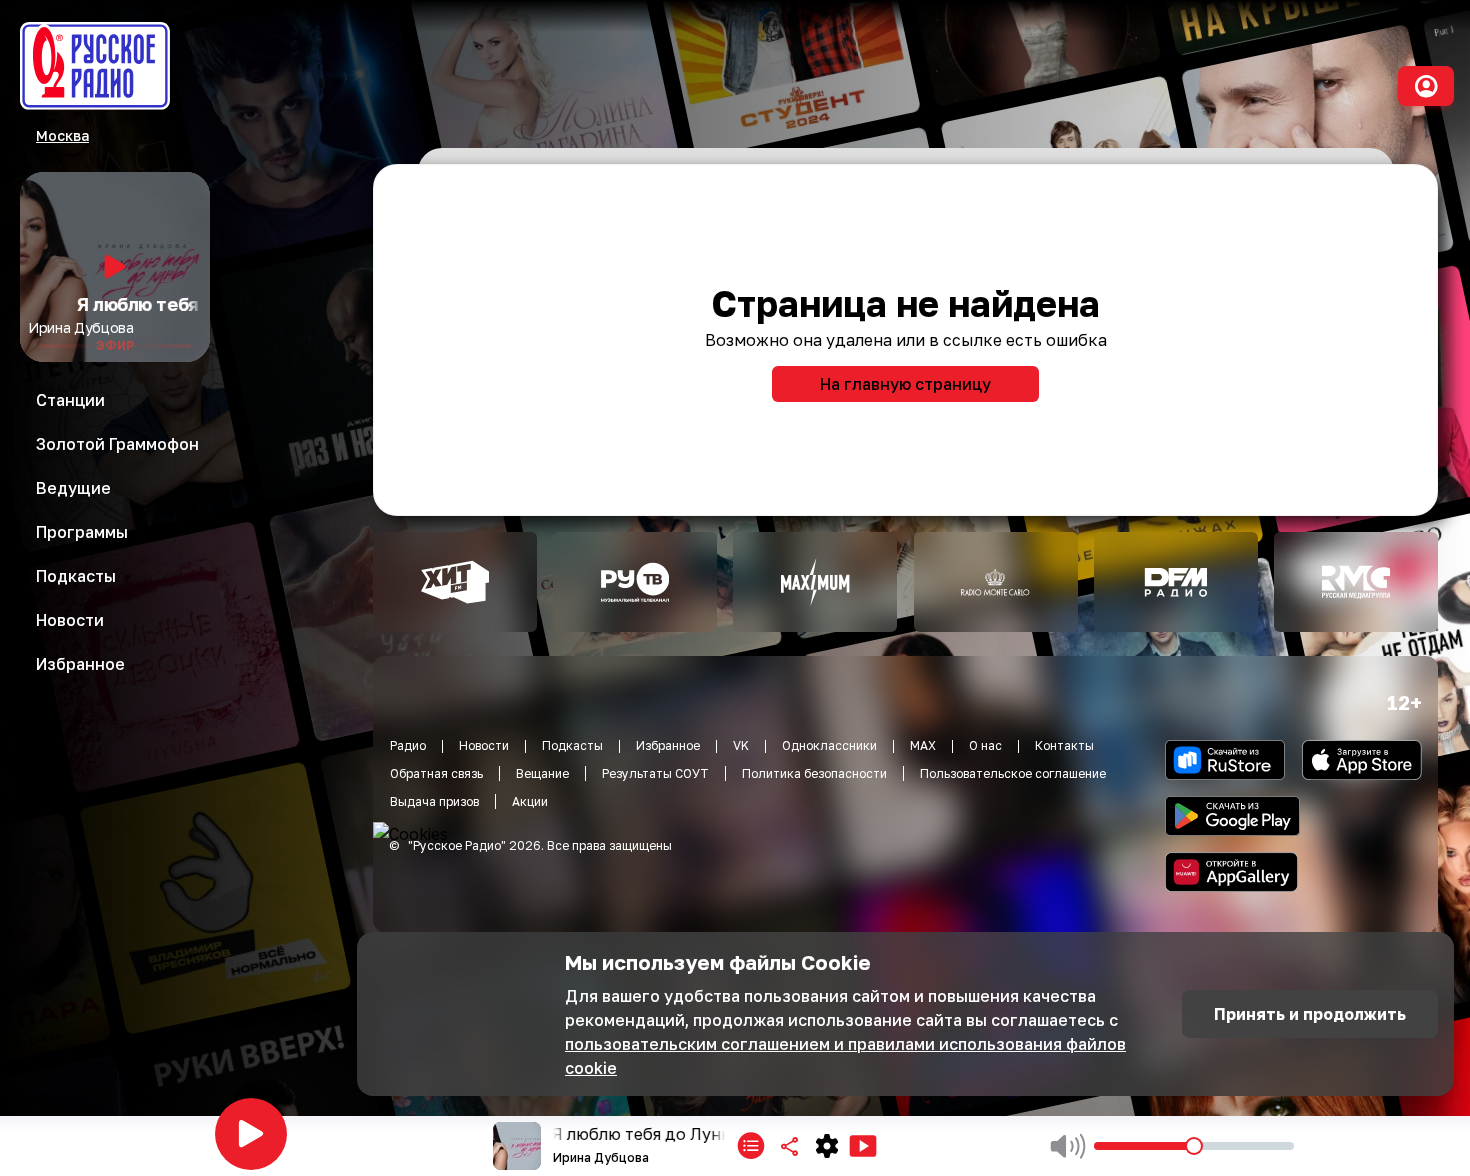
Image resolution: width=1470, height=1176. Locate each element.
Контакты (1064, 745)
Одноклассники (829, 745)
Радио (408, 745)
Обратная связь (436, 773)
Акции (530, 801)
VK (741, 745)
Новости (484, 745)
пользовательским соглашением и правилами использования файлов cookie (845, 1056)
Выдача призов (434, 801)
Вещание (542, 773)
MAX (923, 745)
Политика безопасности (814, 773)
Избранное (668, 745)
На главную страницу (905, 384)
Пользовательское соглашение (1013, 773)
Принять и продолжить (1310, 1014)
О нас (985, 745)
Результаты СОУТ (655, 773)
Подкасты (572, 745)
